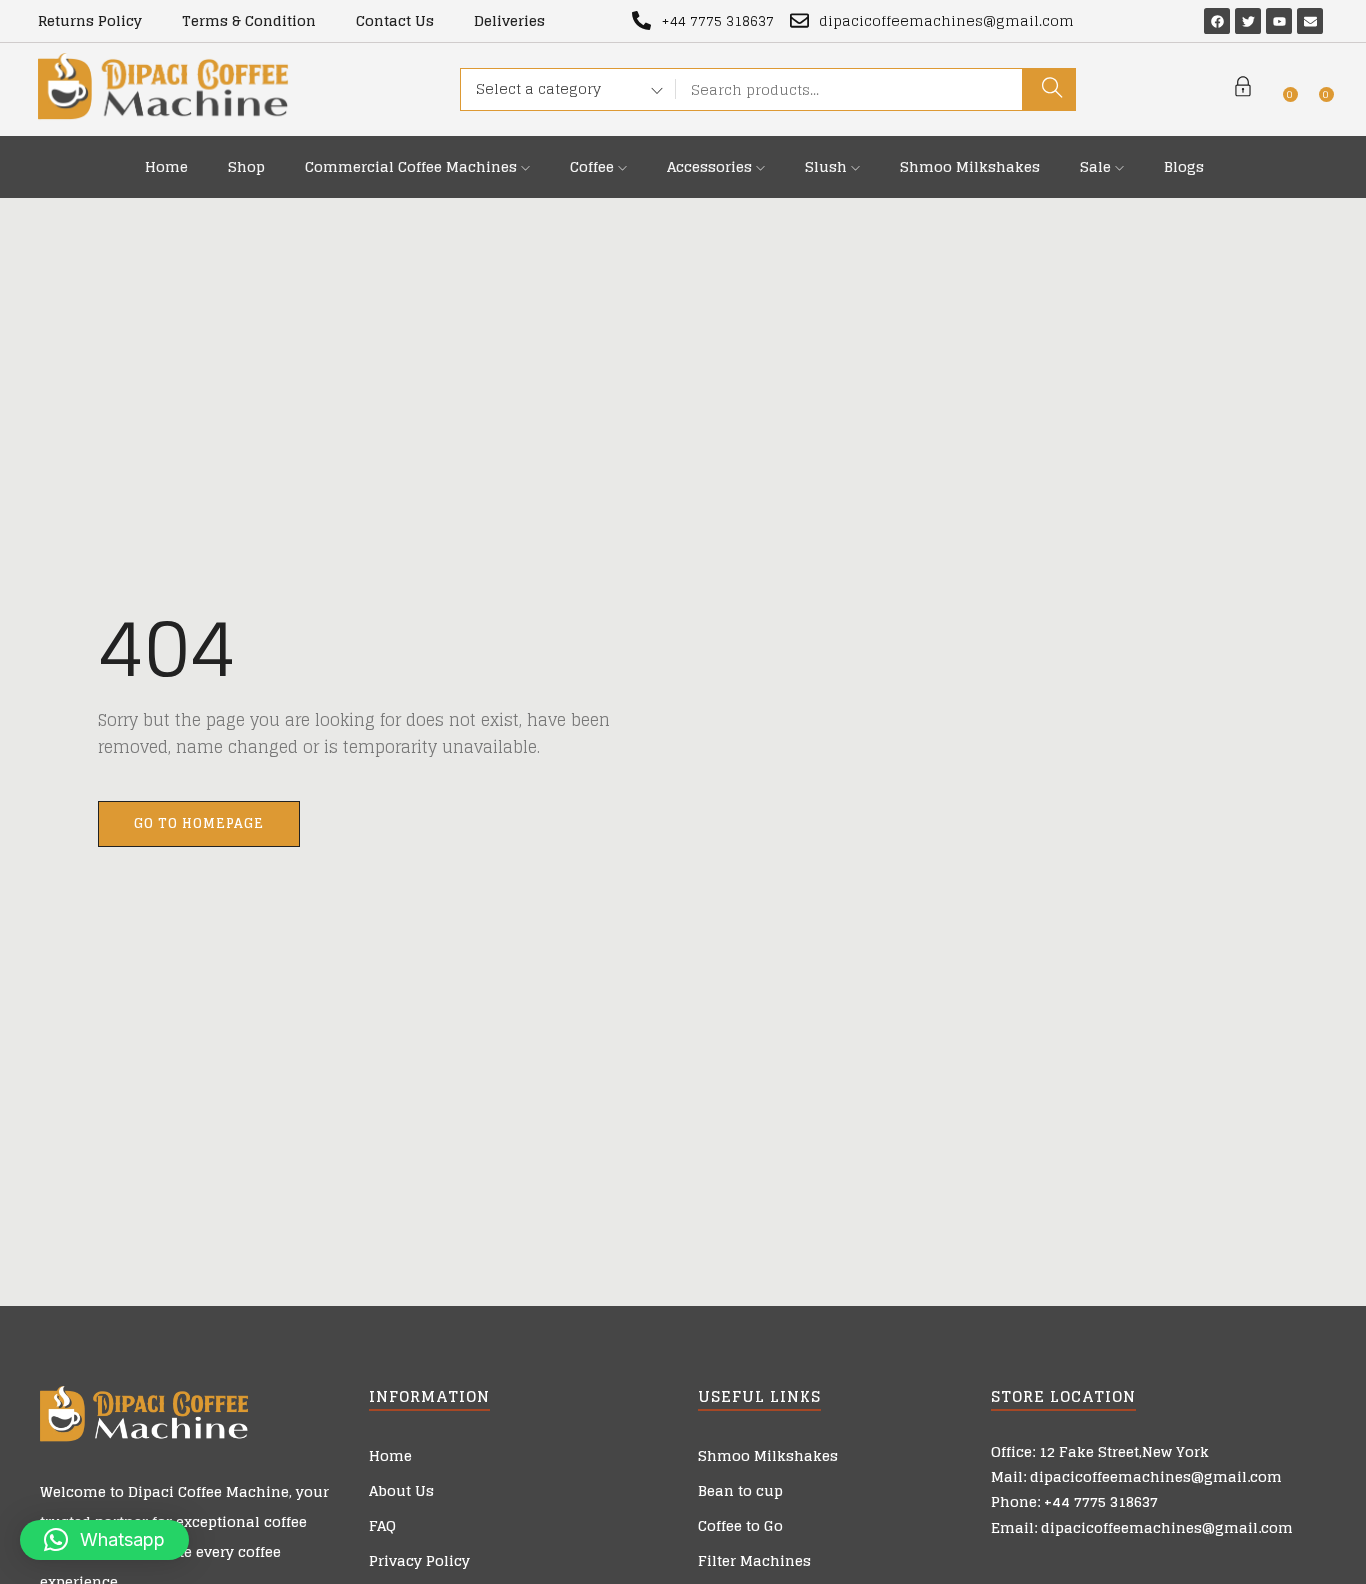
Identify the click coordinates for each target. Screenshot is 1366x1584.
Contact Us (395, 20)
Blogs (1184, 166)
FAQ (382, 1525)
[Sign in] (1243, 89)
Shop (246, 166)
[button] (104, 1540)
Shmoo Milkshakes (970, 166)
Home (166, 166)
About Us (401, 1490)
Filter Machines (754, 1560)
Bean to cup (740, 1490)
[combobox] (562, 92)
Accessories (711, 166)
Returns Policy (90, 20)
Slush (828, 166)
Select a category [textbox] (538, 88)
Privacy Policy (419, 1560)
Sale (1097, 166)
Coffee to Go (740, 1525)
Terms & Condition (249, 20)
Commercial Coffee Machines (413, 166)
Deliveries (509, 20)
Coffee (594, 166)
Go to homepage (199, 823)
